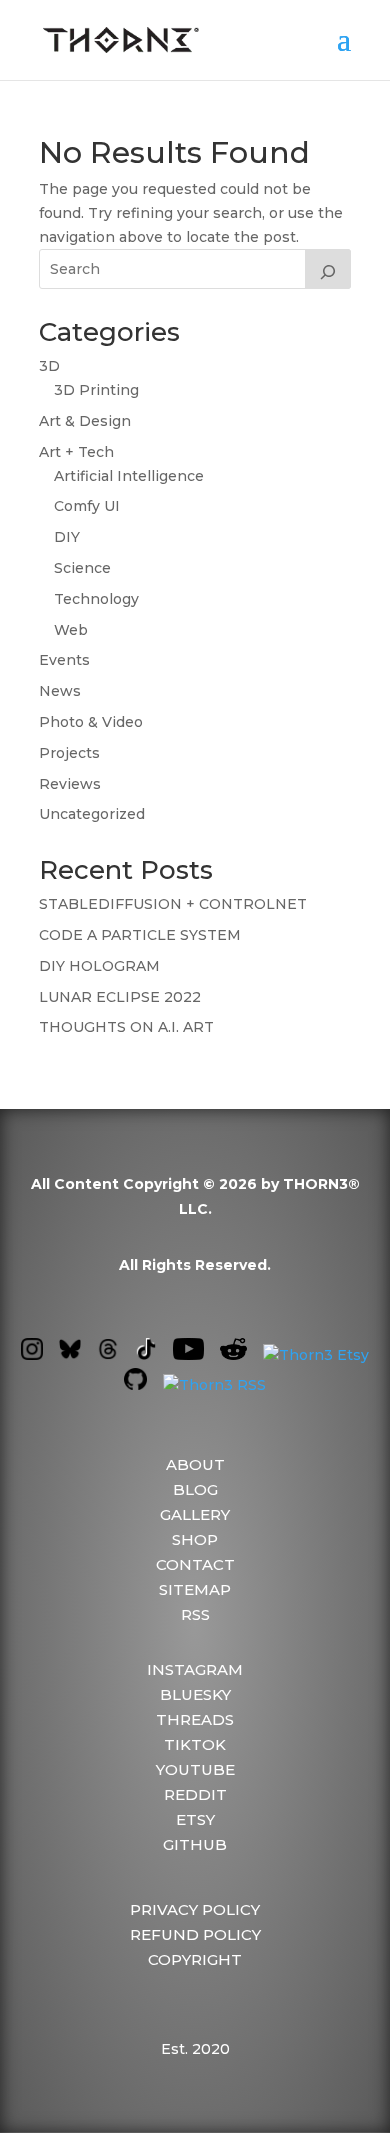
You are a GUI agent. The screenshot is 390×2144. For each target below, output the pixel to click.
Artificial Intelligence (129, 476)
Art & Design (85, 421)
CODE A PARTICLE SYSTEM (140, 935)
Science (82, 568)
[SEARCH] (328, 269)
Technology (96, 599)
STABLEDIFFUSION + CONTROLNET (173, 904)
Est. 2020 (195, 2049)
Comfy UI (87, 506)
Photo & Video (91, 722)
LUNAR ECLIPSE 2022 (120, 997)
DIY (67, 537)
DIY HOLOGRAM (99, 966)
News (60, 691)
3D (49, 366)
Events (64, 660)
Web (71, 630)
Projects (69, 753)
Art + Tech (76, 452)
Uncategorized (92, 814)
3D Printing (96, 390)
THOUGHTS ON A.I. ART (126, 1027)
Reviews (70, 784)
